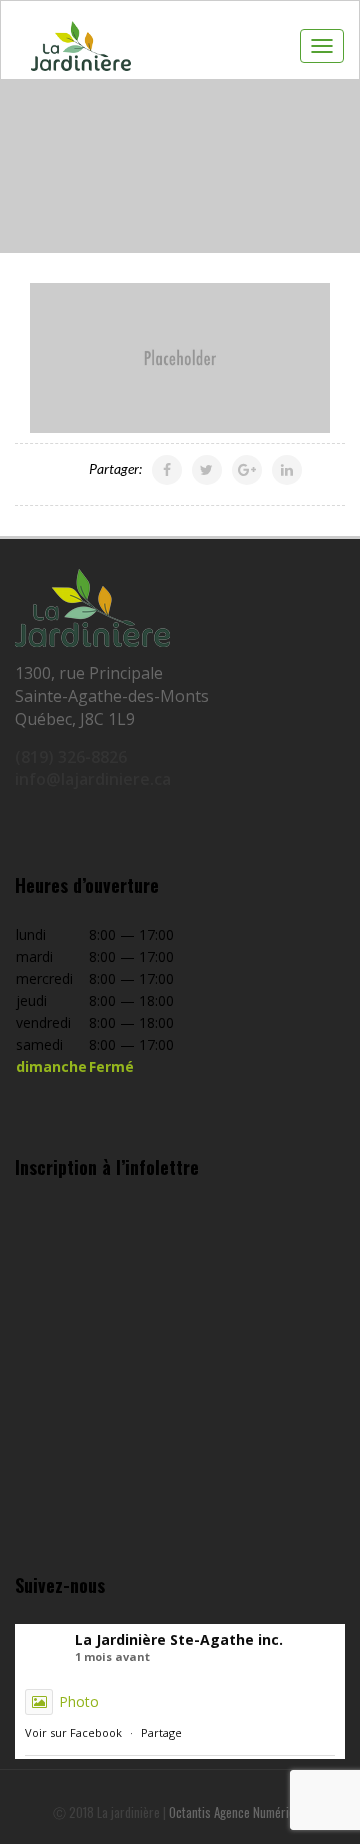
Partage (161, 1732)
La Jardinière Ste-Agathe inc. (179, 1639)
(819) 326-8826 (71, 757)
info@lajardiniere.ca (93, 779)
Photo (79, 1701)
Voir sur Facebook (73, 1732)
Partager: (115, 468)
